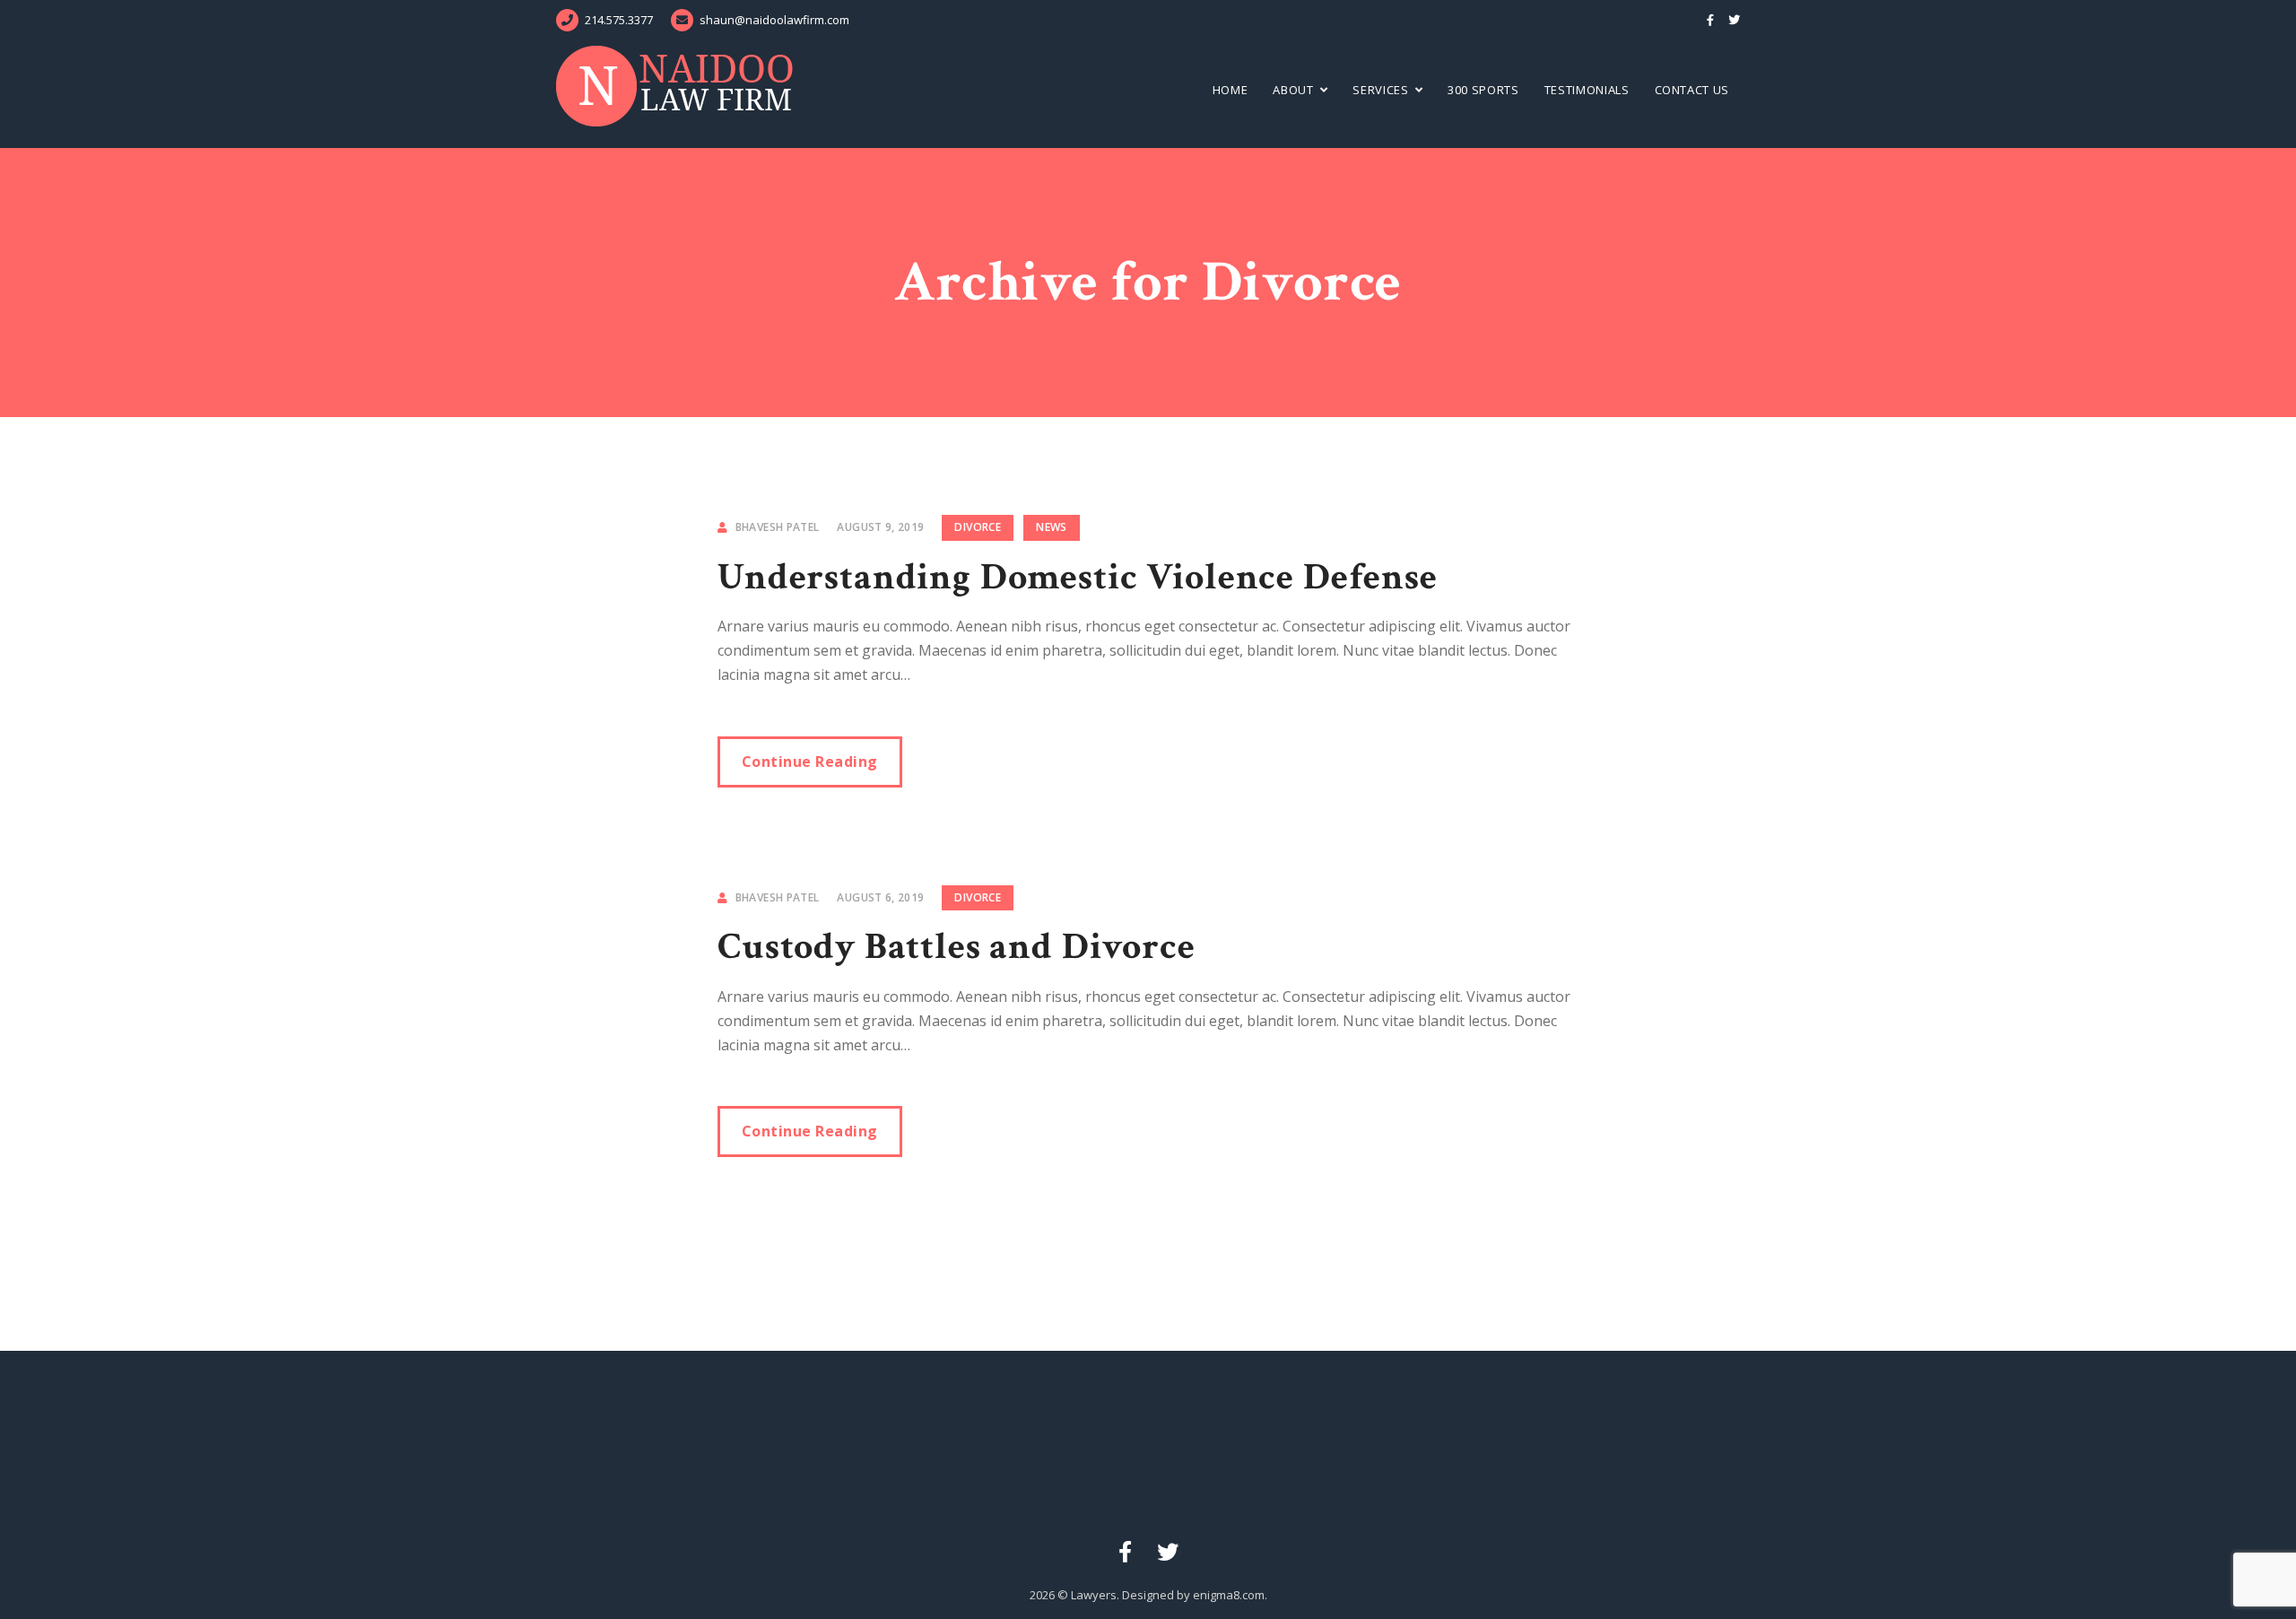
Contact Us (1692, 90)
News (1051, 527)
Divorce (978, 527)
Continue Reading (810, 762)
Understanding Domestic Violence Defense (1078, 577)
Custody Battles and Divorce (957, 947)
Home (1231, 90)
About (1293, 90)
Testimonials (1587, 90)
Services (1380, 90)
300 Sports (1483, 90)
